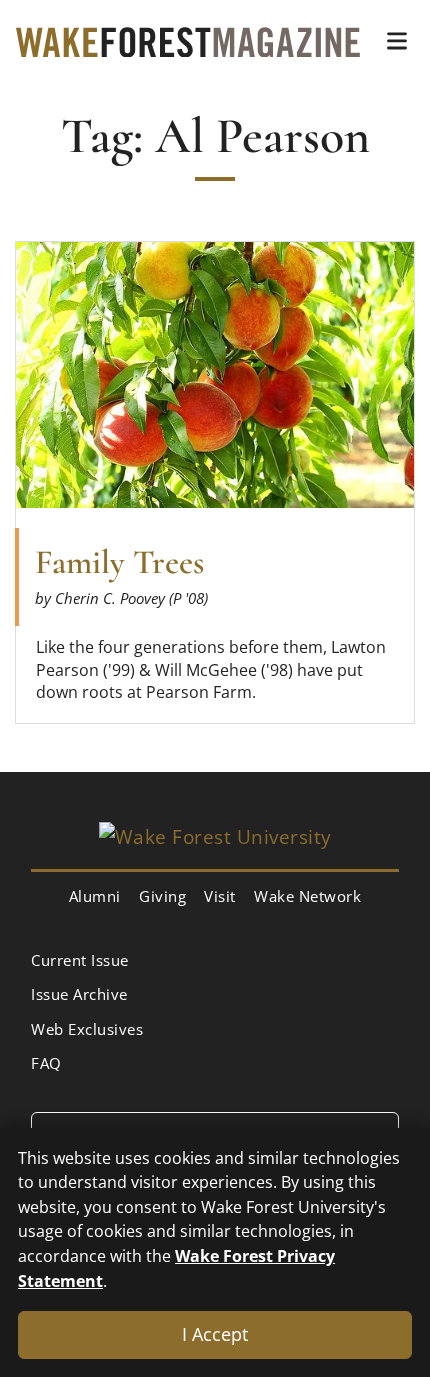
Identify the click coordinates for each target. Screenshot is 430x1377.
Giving (162, 896)
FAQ (46, 1063)
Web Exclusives (87, 1029)
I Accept (215, 1334)
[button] (397, 41)
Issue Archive (79, 994)
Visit (220, 896)
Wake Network (307, 896)
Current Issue (80, 960)
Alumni (95, 896)
